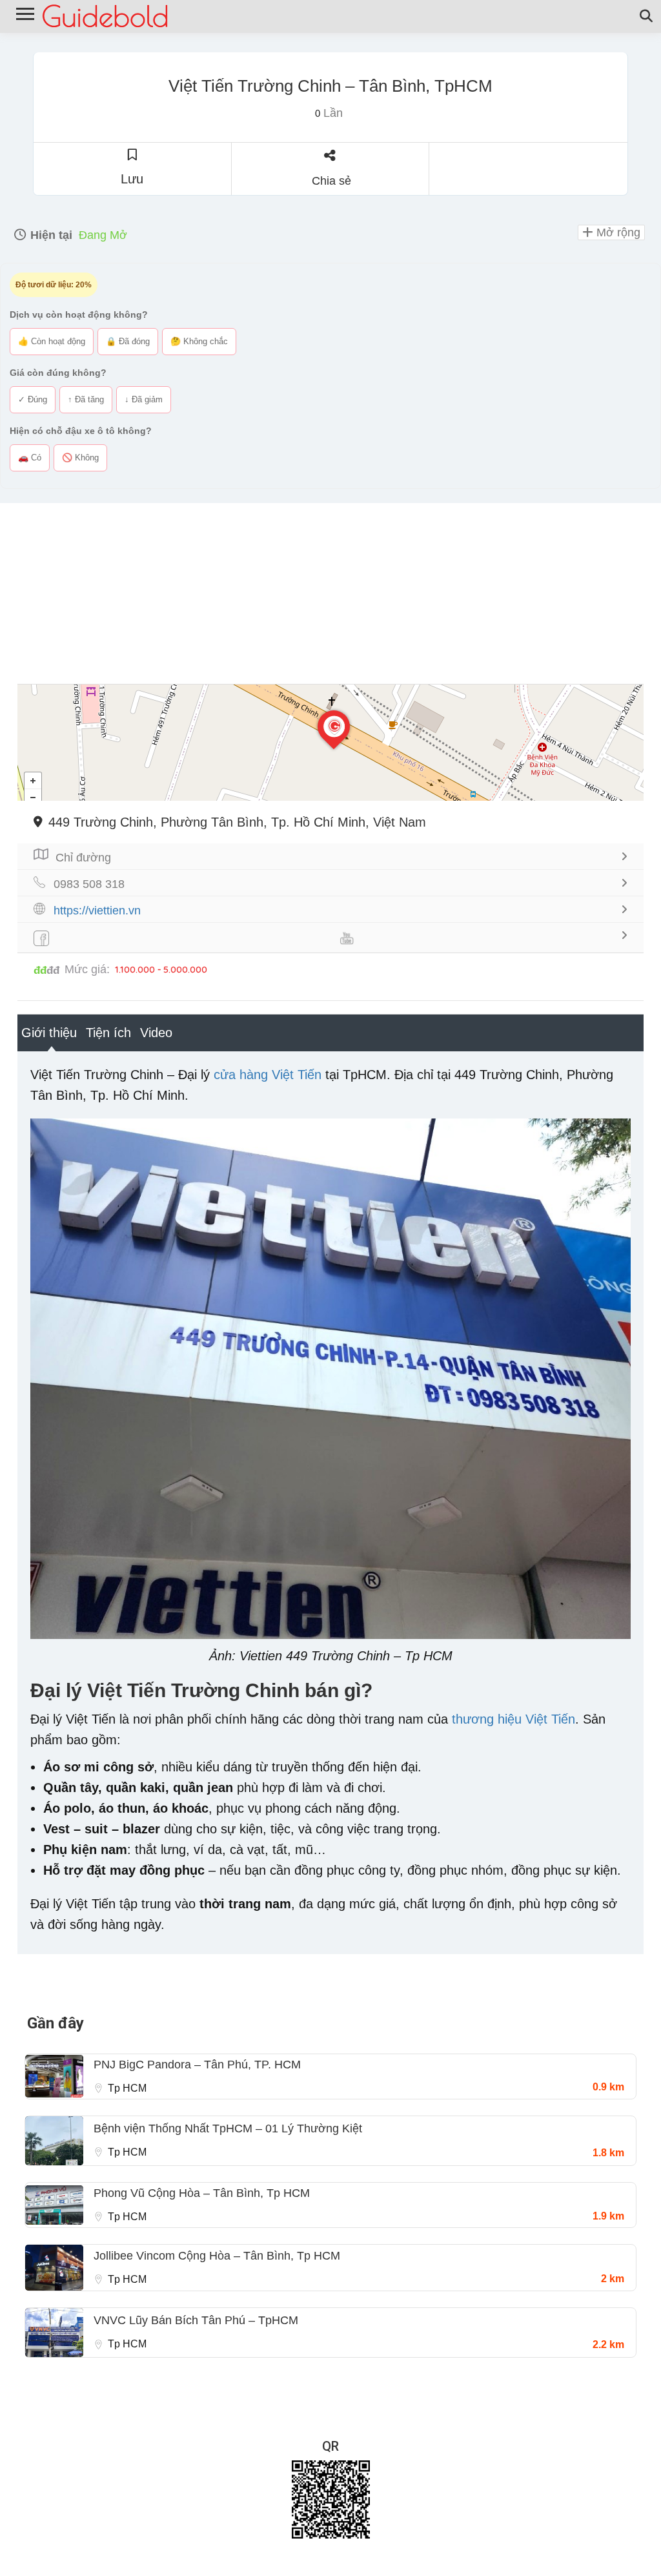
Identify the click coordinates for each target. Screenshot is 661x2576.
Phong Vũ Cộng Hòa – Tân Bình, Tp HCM (202, 2193)
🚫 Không (80, 458)
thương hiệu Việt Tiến (514, 1719)
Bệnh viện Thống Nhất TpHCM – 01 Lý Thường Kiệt (228, 2128)
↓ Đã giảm (144, 399)
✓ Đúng (33, 399)
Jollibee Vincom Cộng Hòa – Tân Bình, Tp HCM (217, 2256)
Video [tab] (156, 1033)
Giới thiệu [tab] (49, 1033)
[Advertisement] (330, 593)
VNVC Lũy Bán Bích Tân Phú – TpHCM (196, 2320)
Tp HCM (127, 2088)
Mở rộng (617, 232)
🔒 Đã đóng (128, 341)
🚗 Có (30, 458)
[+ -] (330, 743)
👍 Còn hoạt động (52, 341)
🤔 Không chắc (199, 341)
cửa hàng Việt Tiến (268, 1075)
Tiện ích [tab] (108, 1033)
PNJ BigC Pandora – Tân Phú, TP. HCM (197, 2065)
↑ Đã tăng (86, 399)
